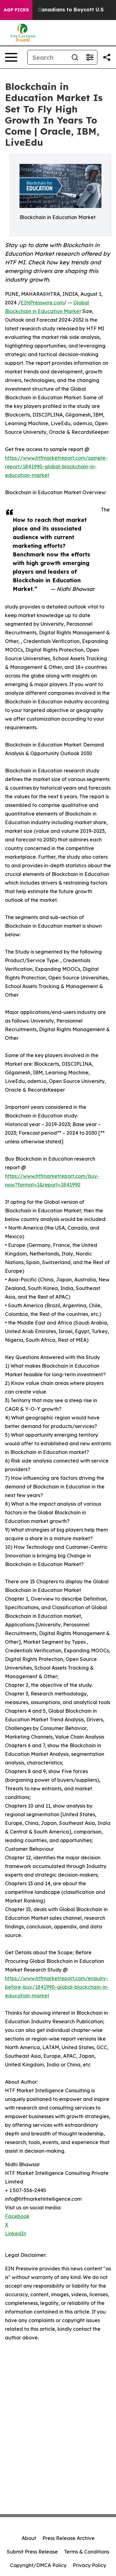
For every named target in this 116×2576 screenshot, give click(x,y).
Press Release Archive (69, 2538)
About (29, 2538)
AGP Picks (16, 10)
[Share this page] (107, 57)
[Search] (75, 57)
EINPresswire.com (42, 303)
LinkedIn (16, 2233)
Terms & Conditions (87, 2552)
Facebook (17, 2216)
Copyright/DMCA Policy (38, 2565)
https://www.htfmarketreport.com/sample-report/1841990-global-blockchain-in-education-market (56, 466)
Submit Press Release (32, 2552)
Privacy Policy (89, 2565)
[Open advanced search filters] (90, 57)
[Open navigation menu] (11, 57)
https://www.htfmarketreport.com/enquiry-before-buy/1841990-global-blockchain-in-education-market (57, 1987)
